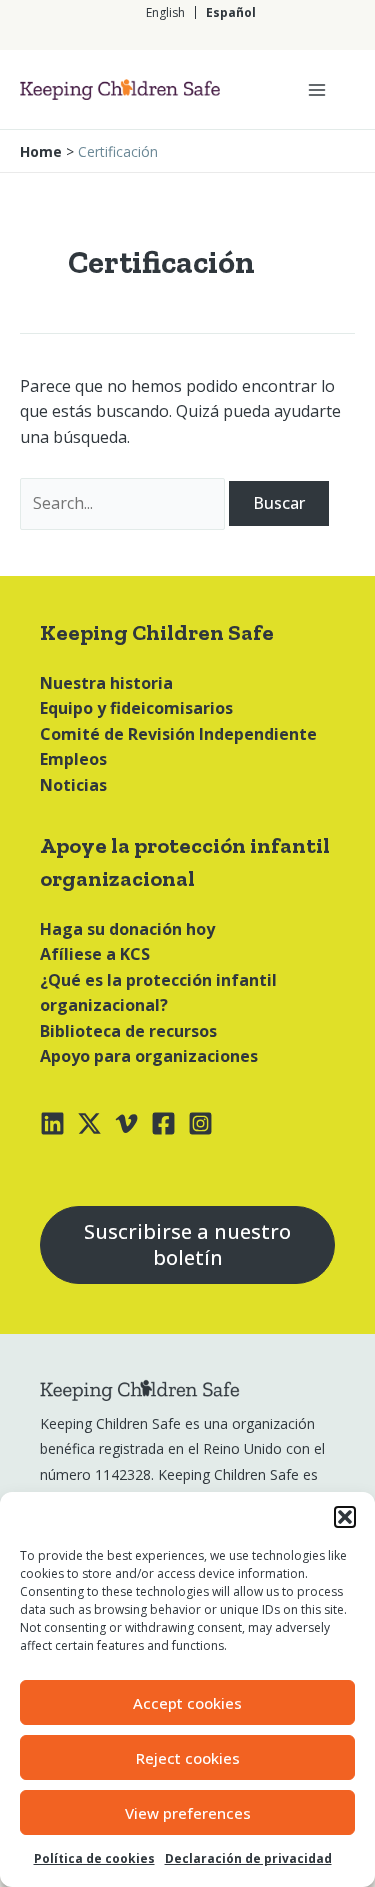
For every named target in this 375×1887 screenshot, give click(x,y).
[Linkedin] (52, 1123)
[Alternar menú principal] (317, 90)
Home (41, 151)
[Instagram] (200, 1123)
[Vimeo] (126, 1123)
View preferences (188, 1813)
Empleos (73, 759)
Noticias (73, 785)
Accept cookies (187, 1703)
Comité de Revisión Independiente (178, 734)
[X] (89, 1123)
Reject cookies (188, 1758)
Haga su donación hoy (127, 929)
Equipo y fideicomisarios (136, 708)
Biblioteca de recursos (128, 1031)
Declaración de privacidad (248, 1858)
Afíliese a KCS (95, 954)
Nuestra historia (106, 683)
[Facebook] (163, 1123)
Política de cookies (94, 1858)
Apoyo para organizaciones (149, 1056)
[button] (345, 1517)
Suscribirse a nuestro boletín (187, 1244)
